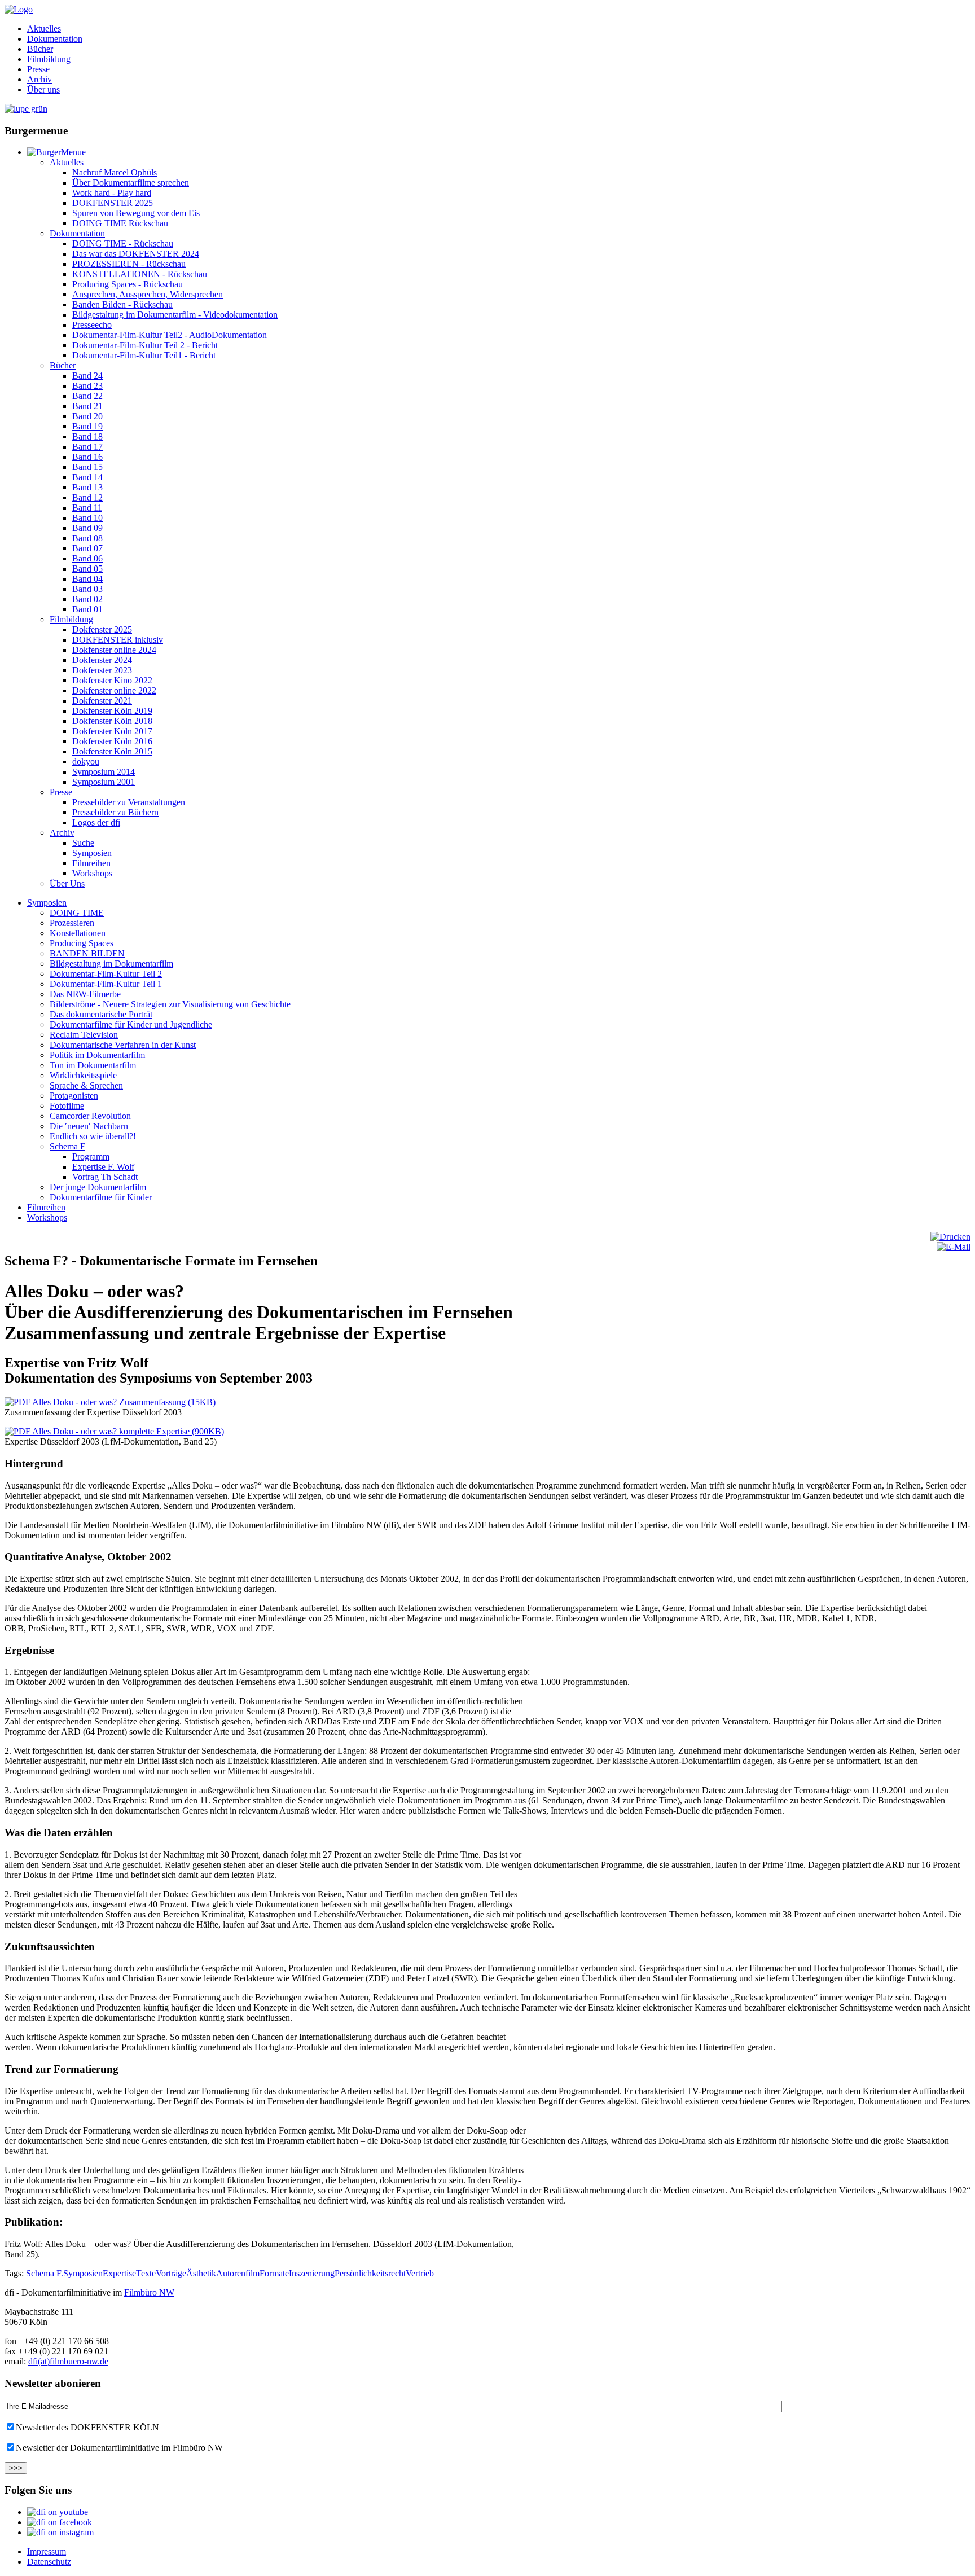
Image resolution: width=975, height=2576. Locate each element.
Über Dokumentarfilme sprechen (131, 183)
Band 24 (87, 376)
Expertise (119, 2273)
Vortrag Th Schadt (105, 1177)
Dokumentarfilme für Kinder (101, 1197)
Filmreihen (91, 863)
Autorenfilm (238, 2273)
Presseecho (92, 325)
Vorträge (171, 2273)
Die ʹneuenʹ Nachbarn (89, 1126)
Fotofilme (67, 1106)
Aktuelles (44, 28)
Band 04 (87, 579)
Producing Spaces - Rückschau (128, 284)
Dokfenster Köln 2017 (112, 731)
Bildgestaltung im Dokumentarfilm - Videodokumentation (175, 315)
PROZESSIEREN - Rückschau (129, 264)
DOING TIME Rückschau (120, 223)
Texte (146, 2273)
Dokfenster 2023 (102, 670)
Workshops (92, 873)
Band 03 (87, 589)
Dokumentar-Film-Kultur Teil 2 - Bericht (145, 345)
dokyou (86, 762)
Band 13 (87, 487)
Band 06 (87, 558)
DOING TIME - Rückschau (123, 243)
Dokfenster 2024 (102, 660)
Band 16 (87, 457)
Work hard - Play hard (112, 193)
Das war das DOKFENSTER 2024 (136, 254)
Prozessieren (72, 923)
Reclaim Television (84, 1035)
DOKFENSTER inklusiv (118, 640)
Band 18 (87, 436)
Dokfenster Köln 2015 (112, 751)
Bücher (40, 49)
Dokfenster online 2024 (114, 650)
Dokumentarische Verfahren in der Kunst (123, 1045)
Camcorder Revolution (90, 1116)
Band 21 (87, 406)
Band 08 (87, 538)
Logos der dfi (96, 822)
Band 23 (87, 386)
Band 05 (87, 569)
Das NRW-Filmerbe (85, 994)
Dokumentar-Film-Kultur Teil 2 (106, 974)
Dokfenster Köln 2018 (112, 721)
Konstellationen (78, 933)
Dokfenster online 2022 (114, 690)
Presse (38, 69)
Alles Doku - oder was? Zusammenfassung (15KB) (123, 1402)
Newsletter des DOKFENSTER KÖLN (87, 2427)
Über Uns (67, 883)
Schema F (67, 1146)
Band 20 (87, 416)
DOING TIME (77, 913)
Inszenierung (312, 2273)
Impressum (47, 2551)
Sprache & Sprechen (86, 1085)
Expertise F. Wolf (103, 1167)
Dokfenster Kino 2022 (112, 680)
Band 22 (87, 396)
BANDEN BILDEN (87, 953)
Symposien (92, 853)
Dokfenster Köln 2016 (112, 741)
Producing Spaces (82, 943)
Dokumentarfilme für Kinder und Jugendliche (131, 1024)
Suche (83, 843)
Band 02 (87, 599)
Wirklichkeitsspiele (83, 1075)
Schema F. (45, 2273)
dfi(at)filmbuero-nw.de (68, 2361)
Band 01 (87, 609)
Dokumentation (55, 39)
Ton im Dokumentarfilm (93, 1065)
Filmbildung (49, 59)
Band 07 (87, 548)
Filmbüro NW (149, 2292)
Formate (274, 2273)
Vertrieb (420, 2273)
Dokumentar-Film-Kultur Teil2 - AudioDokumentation (170, 335)
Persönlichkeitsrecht (370, 2273)
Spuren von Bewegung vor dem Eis (136, 213)
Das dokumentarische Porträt (101, 1014)
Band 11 (87, 508)
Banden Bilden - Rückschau (122, 304)
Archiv (39, 79)
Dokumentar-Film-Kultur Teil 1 (106, 984)
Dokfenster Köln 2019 (112, 711)
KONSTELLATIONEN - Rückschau (140, 274)
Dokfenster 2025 (102, 629)
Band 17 (87, 447)
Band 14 (87, 477)
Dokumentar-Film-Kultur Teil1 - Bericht (144, 355)
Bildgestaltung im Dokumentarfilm (111, 964)
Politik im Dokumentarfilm (97, 1055)
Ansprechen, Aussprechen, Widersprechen (148, 294)
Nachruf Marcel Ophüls (115, 172)
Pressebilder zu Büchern (115, 812)
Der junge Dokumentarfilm (98, 1187)
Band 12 (87, 497)
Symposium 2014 (104, 772)
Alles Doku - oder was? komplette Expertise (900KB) (127, 1431)
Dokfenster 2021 (102, 701)
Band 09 (87, 528)
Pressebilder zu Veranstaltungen (129, 802)
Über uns (43, 89)
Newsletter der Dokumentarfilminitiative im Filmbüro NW (119, 2448)
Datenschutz (49, 2562)
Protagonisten (74, 1096)
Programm (91, 1157)
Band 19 (87, 426)
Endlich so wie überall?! (93, 1136)
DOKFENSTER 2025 (113, 203)
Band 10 (87, 518)
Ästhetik (201, 2273)
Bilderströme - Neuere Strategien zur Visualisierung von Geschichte (170, 1004)
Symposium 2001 (104, 782)
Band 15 (87, 467)
